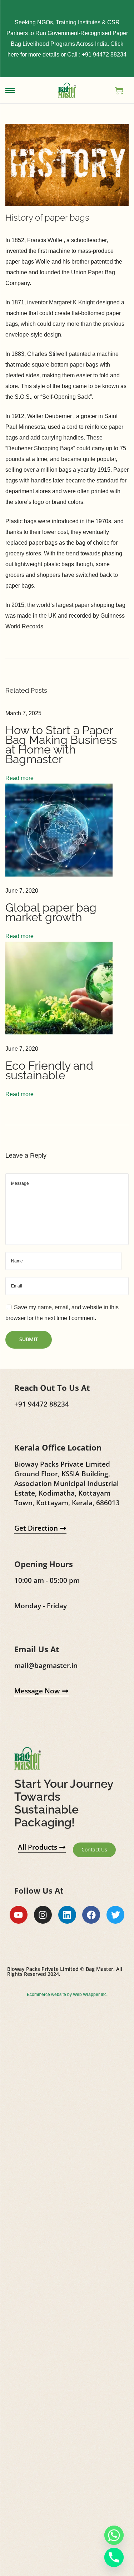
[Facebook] (91, 1915)
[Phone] (114, 2557)
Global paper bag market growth (51, 912)
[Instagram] (43, 1915)
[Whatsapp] (114, 2535)
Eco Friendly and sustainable (49, 1070)
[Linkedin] (67, 1915)
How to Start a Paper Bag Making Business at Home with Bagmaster (61, 745)
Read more (19, 778)
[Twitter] (115, 1915)
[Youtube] (19, 1915)
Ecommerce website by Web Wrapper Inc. (67, 1994)
